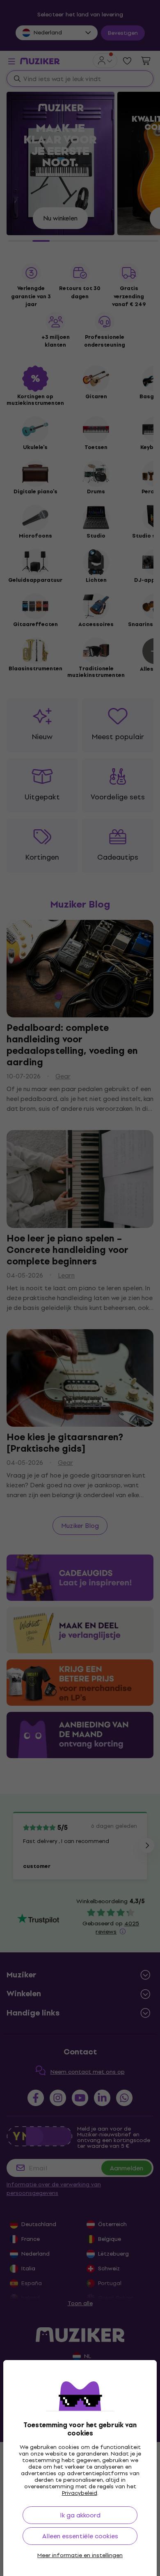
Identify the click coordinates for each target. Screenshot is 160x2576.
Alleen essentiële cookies (80, 2536)
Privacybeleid (80, 2493)
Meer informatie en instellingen (80, 2556)
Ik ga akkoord (80, 2515)
